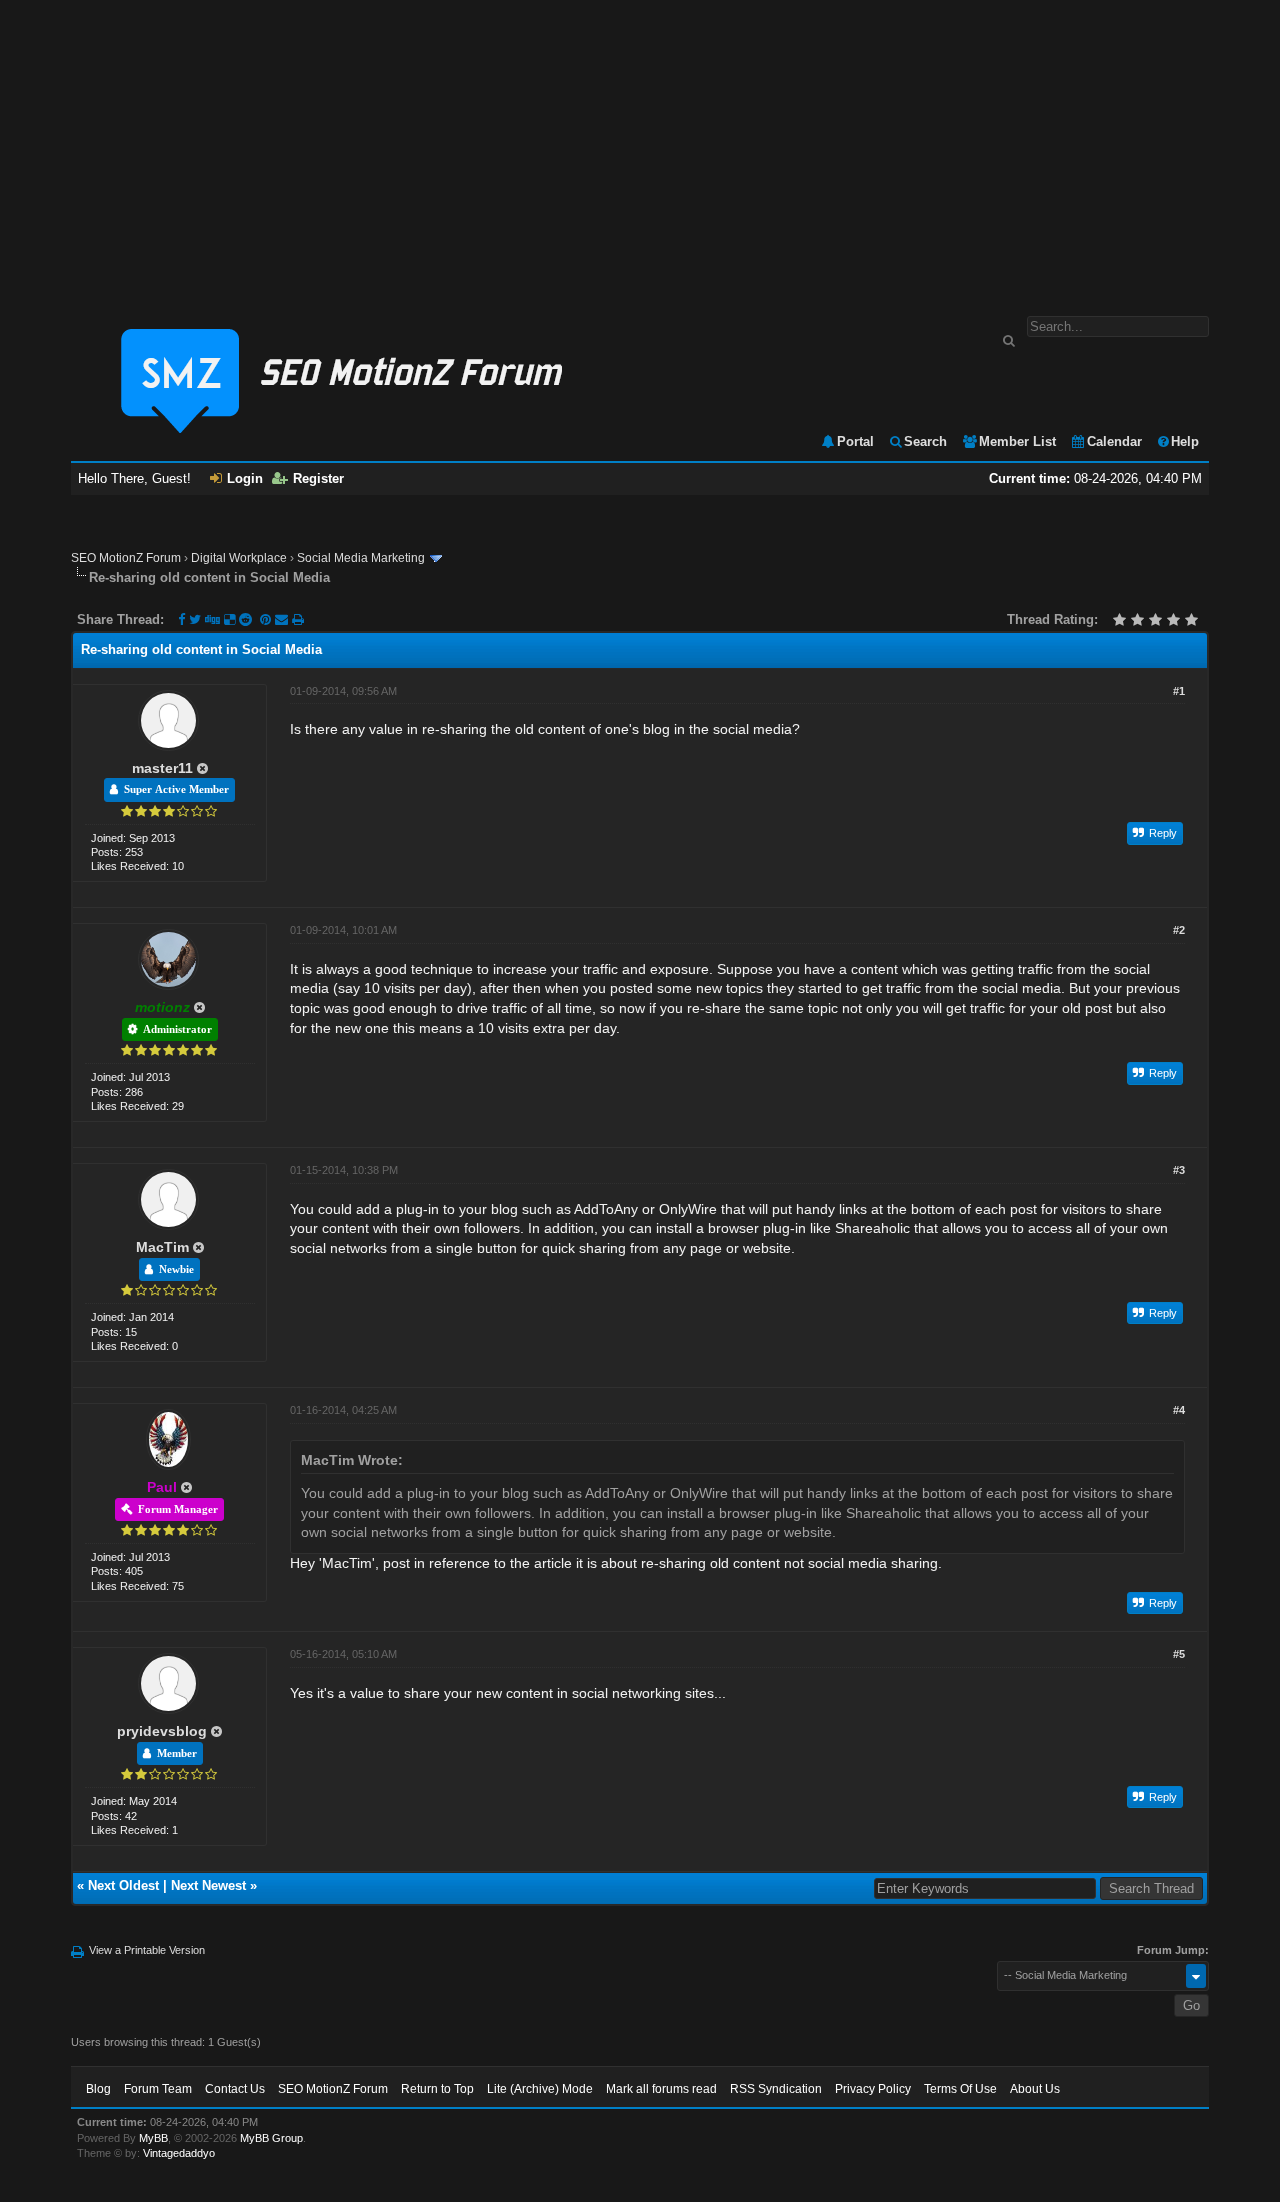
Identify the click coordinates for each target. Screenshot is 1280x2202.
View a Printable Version (147, 1950)
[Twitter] (195, 619)
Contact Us (235, 2089)
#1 (1179, 691)
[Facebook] (181, 619)
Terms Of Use (960, 2089)
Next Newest (208, 1885)
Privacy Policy (873, 2089)
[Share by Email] (283, 619)
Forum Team (158, 2089)
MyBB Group (271, 2138)
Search (925, 441)
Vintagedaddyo (179, 2153)
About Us (1035, 2089)
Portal (855, 441)
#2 (1179, 930)
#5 (1179, 1654)
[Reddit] (245, 619)
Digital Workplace (239, 558)
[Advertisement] (640, 148)
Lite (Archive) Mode (540, 2089)
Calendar (1114, 441)
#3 (1179, 1170)
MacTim (162, 1247)
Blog (98, 2089)
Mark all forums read (661, 2089)
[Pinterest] (267, 619)
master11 (162, 768)
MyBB (153, 2138)
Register (318, 478)
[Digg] (212, 619)
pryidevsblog (162, 1731)
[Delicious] (229, 619)
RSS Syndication (776, 2089)
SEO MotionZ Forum (126, 558)
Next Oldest (123, 1885)
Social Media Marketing (361, 558)
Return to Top (437, 2089)
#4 (1179, 1410)
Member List (1017, 441)
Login (245, 478)
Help (1185, 441)
